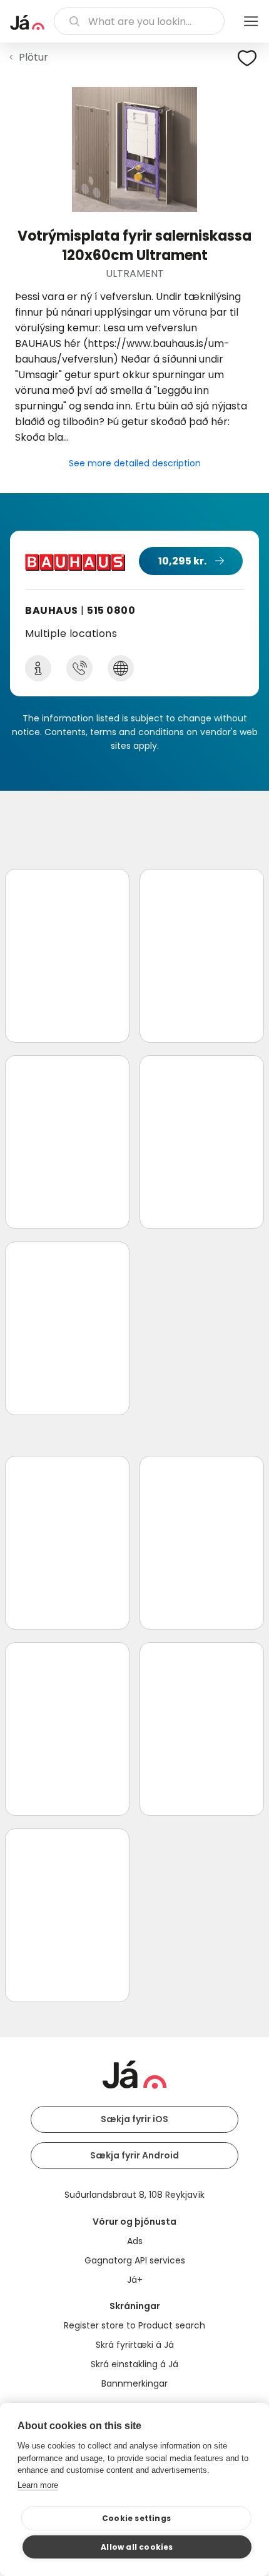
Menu (251, 21)
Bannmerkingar (134, 2383)
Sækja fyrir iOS (134, 2119)
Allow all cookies (137, 2547)
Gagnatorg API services (135, 2260)
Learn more (38, 2485)
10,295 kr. (182, 561)
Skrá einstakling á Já (134, 2364)
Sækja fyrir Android (134, 2155)
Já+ (135, 2280)
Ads (135, 2241)
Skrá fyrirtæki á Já (135, 2345)
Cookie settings (136, 2518)
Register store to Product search (134, 2325)
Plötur (33, 57)
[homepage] (27, 23)
